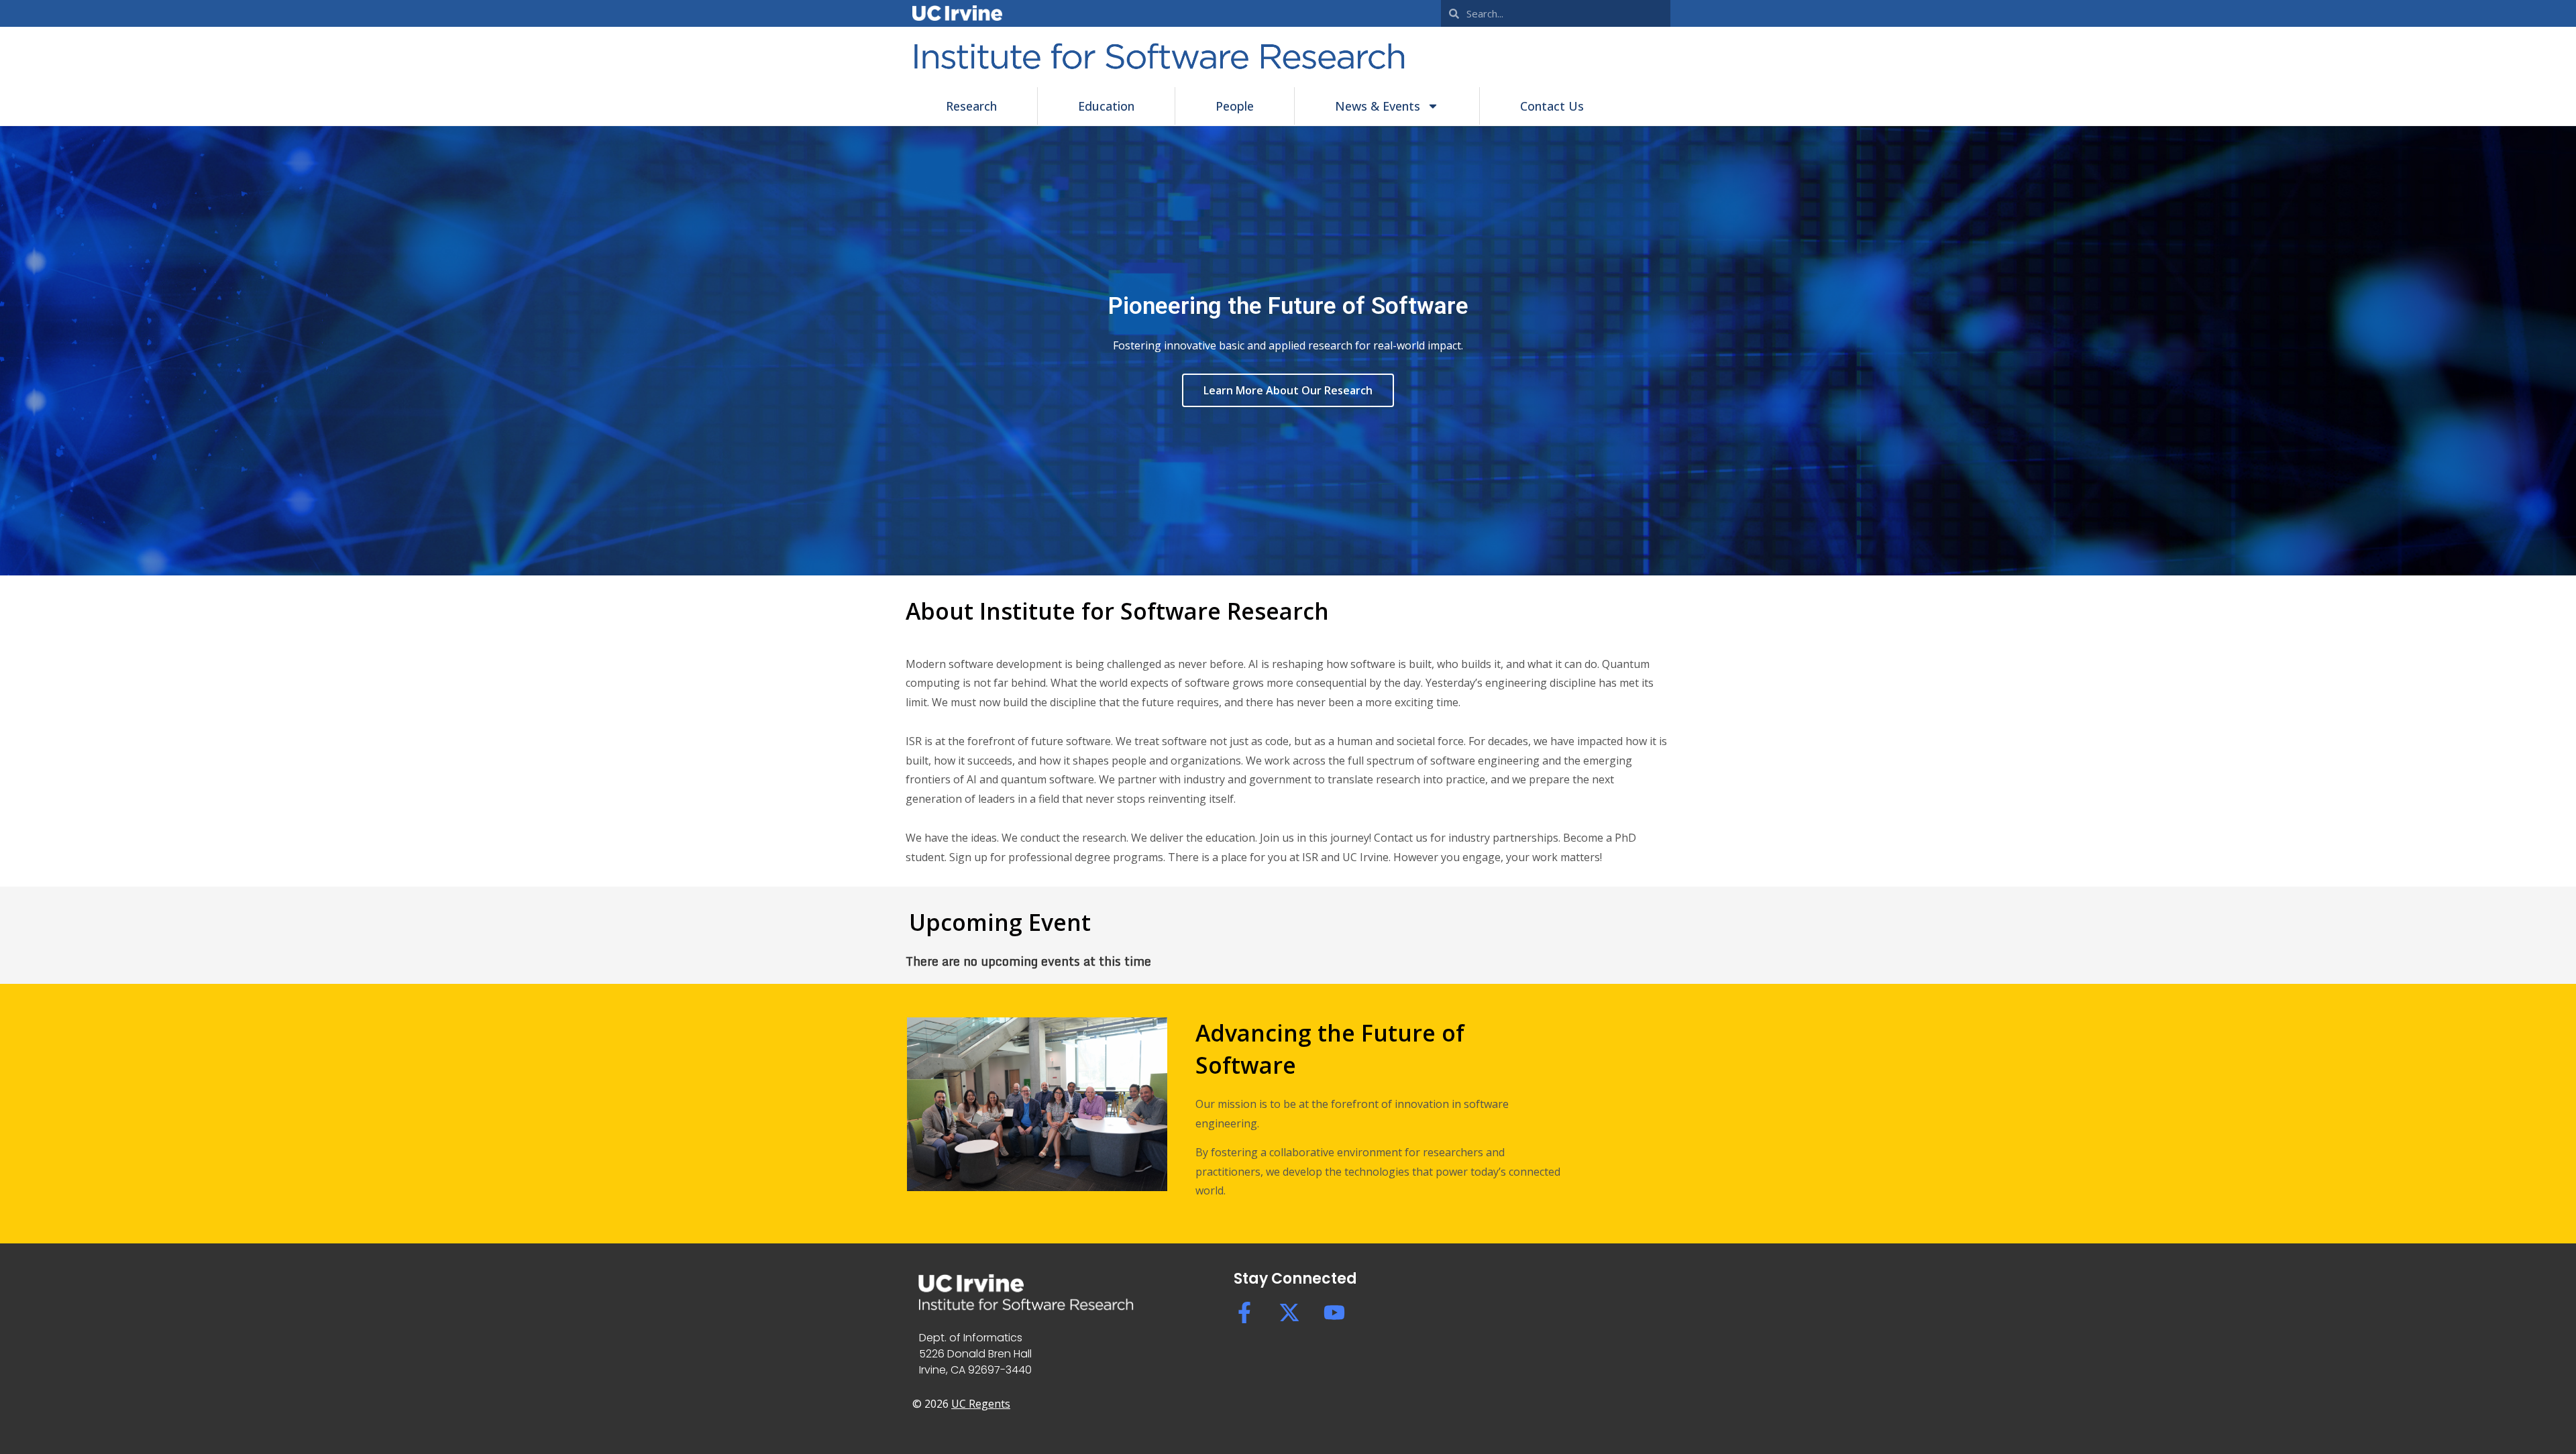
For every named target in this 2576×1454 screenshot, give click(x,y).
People (1235, 106)
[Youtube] (1334, 1312)
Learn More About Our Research (1288, 390)
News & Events (1378, 106)
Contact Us (1552, 106)
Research (971, 106)
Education (1106, 106)
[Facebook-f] (1244, 1312)
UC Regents (981, 1404)
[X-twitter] (1289, 1312)
